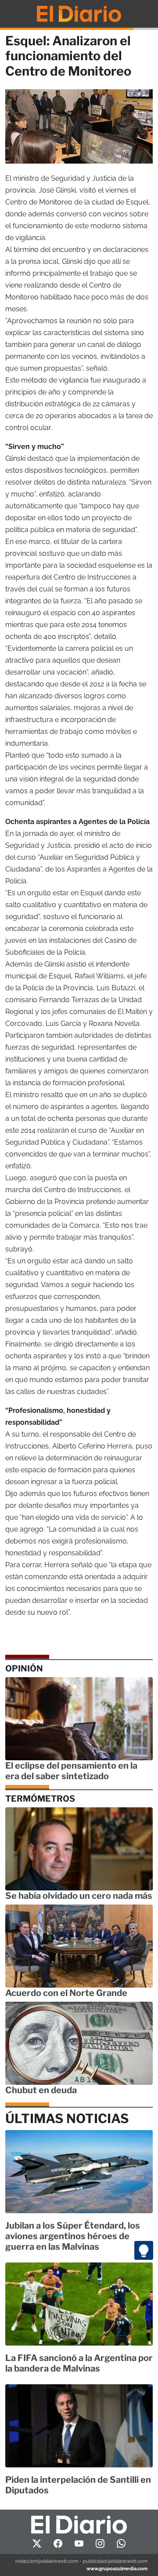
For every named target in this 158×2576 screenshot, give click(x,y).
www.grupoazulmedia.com (117, 2569)
